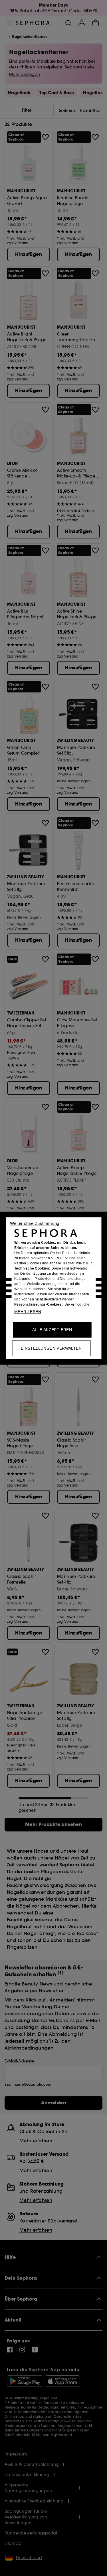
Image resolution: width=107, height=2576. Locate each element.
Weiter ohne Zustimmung (35, 1223)
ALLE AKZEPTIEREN (52, 1329)
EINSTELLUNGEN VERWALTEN (51, 1348)
